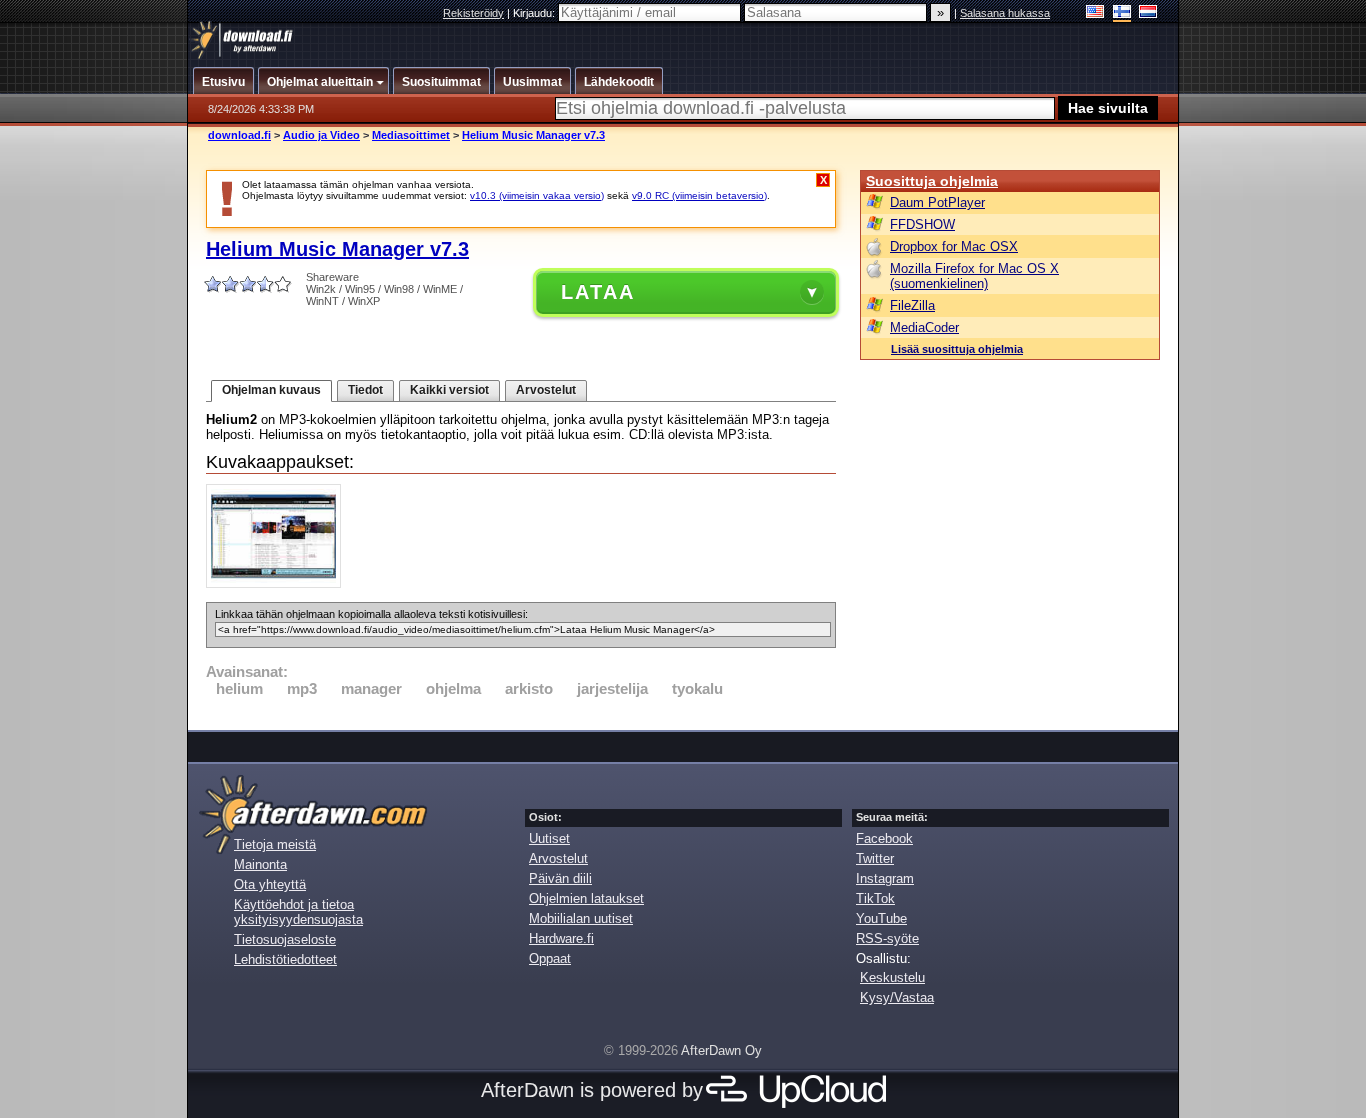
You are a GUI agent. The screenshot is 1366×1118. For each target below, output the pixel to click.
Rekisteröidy (473, 13)
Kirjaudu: (535, 13)
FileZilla (912, 305)
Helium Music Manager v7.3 (533, 135)
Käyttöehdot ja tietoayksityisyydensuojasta (298, 912)
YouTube (881, 918)
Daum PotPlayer (937, 202)
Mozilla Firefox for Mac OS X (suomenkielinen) (974, 276)
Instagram (885, 878)
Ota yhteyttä (270, 884)
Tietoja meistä (275, 844)
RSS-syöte (887, 938)
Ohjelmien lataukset (586, 898)
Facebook (884, 838)
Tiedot (365, 390)
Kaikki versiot (449, 390)
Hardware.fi (561, 938)
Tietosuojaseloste (285, 939)
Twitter (875, 858)
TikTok (875, 898)
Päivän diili (560, 878)
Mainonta (260, 864)
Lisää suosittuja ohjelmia (957, 349)
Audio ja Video (321, 135)
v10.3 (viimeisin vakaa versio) (537, 195)
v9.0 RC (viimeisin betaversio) (699, 195)
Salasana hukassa (1005, 13)
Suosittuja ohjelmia (932, 181)
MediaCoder (924, 327)
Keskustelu (892, 977)
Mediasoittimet (411, 135)
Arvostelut (546, 390)
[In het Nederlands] (1148, 13)
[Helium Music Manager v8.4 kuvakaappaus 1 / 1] (278, 583)
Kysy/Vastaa (897, 997)
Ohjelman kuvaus (271, 390)
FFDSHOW (922, 224)
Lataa (598, 292)
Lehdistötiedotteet (285, 959)
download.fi (239, 135)
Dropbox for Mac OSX (954, 246)
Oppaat (550, 958)
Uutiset (549, 838)
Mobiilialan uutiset (581, 918)
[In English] (1095, 13)
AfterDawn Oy (721, 1050)
